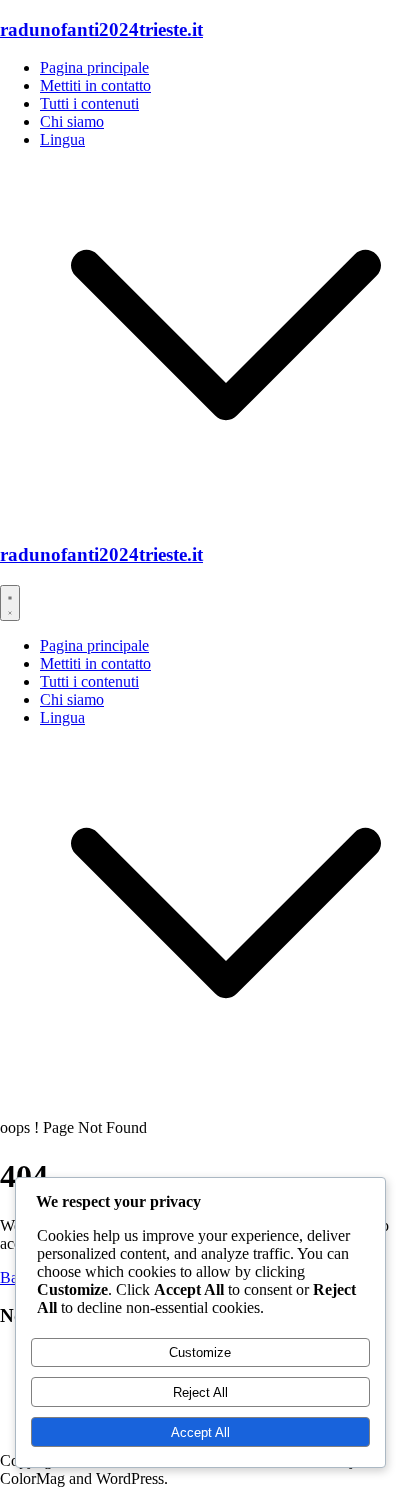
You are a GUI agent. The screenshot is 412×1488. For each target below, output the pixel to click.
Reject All (200, 1392)
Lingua (62, 139)
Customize (200, 1352)
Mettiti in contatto (95, 85)
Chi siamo (72, 121)
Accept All (200, 1432)
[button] (226, 515)
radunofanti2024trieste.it (101, 29)
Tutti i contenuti (89, 103)
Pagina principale (94, 67)
